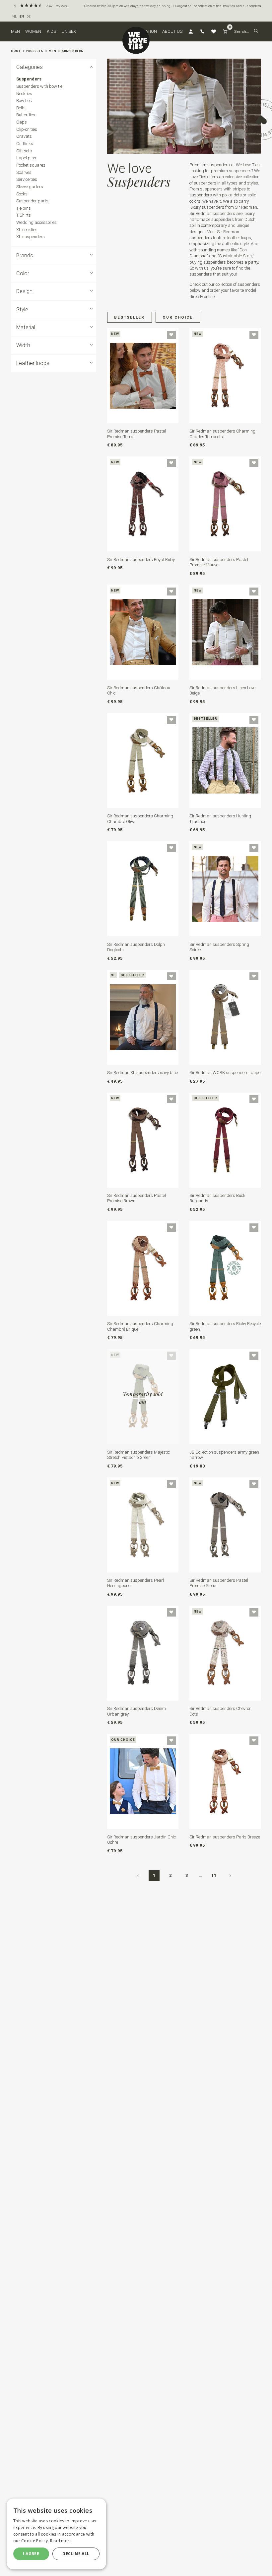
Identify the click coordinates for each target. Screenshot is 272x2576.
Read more (61, 2541)
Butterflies (26, 115)
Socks (22, 194)
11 (214, 1875)
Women (33, 31)
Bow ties (24, 101)
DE (29, 16)
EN (22, 16)
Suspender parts (32, 201)
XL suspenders (31, 237)
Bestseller (129, 317)
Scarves (24, 172)
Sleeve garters (30, 187)
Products (35, 51)
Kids (51, 31)
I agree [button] (31, 2554)
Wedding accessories (36, 222)
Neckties (24, 94)
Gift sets (24, 151)
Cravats (24, 136)
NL (15, 16)
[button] (256, 31)
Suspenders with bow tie (39, 86)
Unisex (69, 31)
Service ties (27, 179)
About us (172, 31)
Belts (21, 108)
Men (15, 31)
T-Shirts (24, 215)
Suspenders (72, 51)
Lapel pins (26, 158)
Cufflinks (25, 144)
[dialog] (56, 2534)
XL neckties (27, 230)
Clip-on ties (27, 129)
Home (16, 51)
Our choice (178, 317)
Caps (22, 122)
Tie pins (24, 208)
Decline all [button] (76, 2554)
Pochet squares (31, 165)
